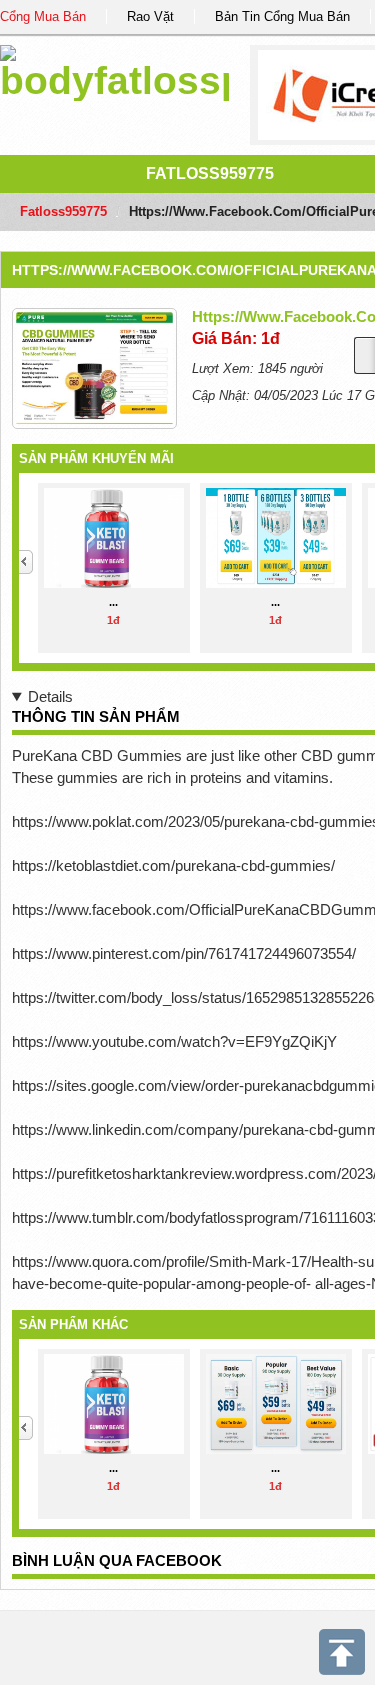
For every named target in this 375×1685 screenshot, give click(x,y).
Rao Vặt (150, 16)
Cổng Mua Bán (43, 16)
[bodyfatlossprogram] (114, 69)
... (113, 602)
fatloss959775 (210, 173)
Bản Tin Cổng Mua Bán (282, 16)
